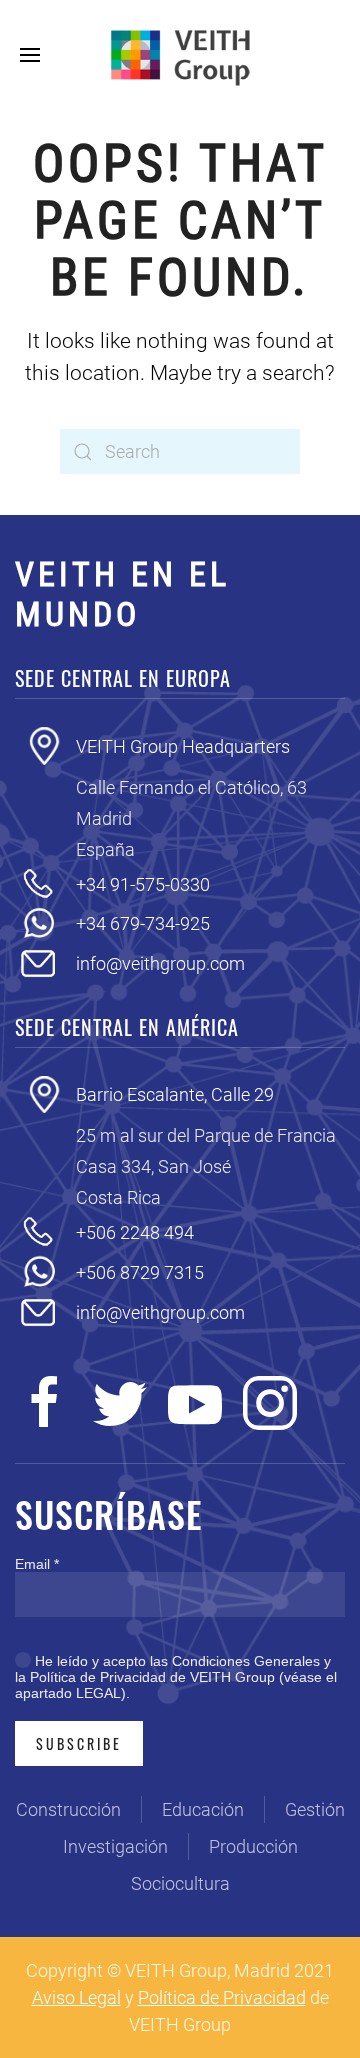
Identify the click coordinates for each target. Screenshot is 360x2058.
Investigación (115, 1846)
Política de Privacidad (222, 1997)
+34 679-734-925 (143, 923)
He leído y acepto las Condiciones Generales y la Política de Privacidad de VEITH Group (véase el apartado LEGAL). (176, 1677)
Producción (253, 1846)
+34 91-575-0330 (143, 884)
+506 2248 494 (135, 1232)
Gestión (315, 1809)
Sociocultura (180, 1883)
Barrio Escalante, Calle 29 (175, 1094)
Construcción (68, 1809)
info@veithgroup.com (160, 963)
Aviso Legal (76, 1997)
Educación (203, 1809)
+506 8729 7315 (140, 1272)
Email (37, 1564)
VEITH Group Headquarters (183, 746)
